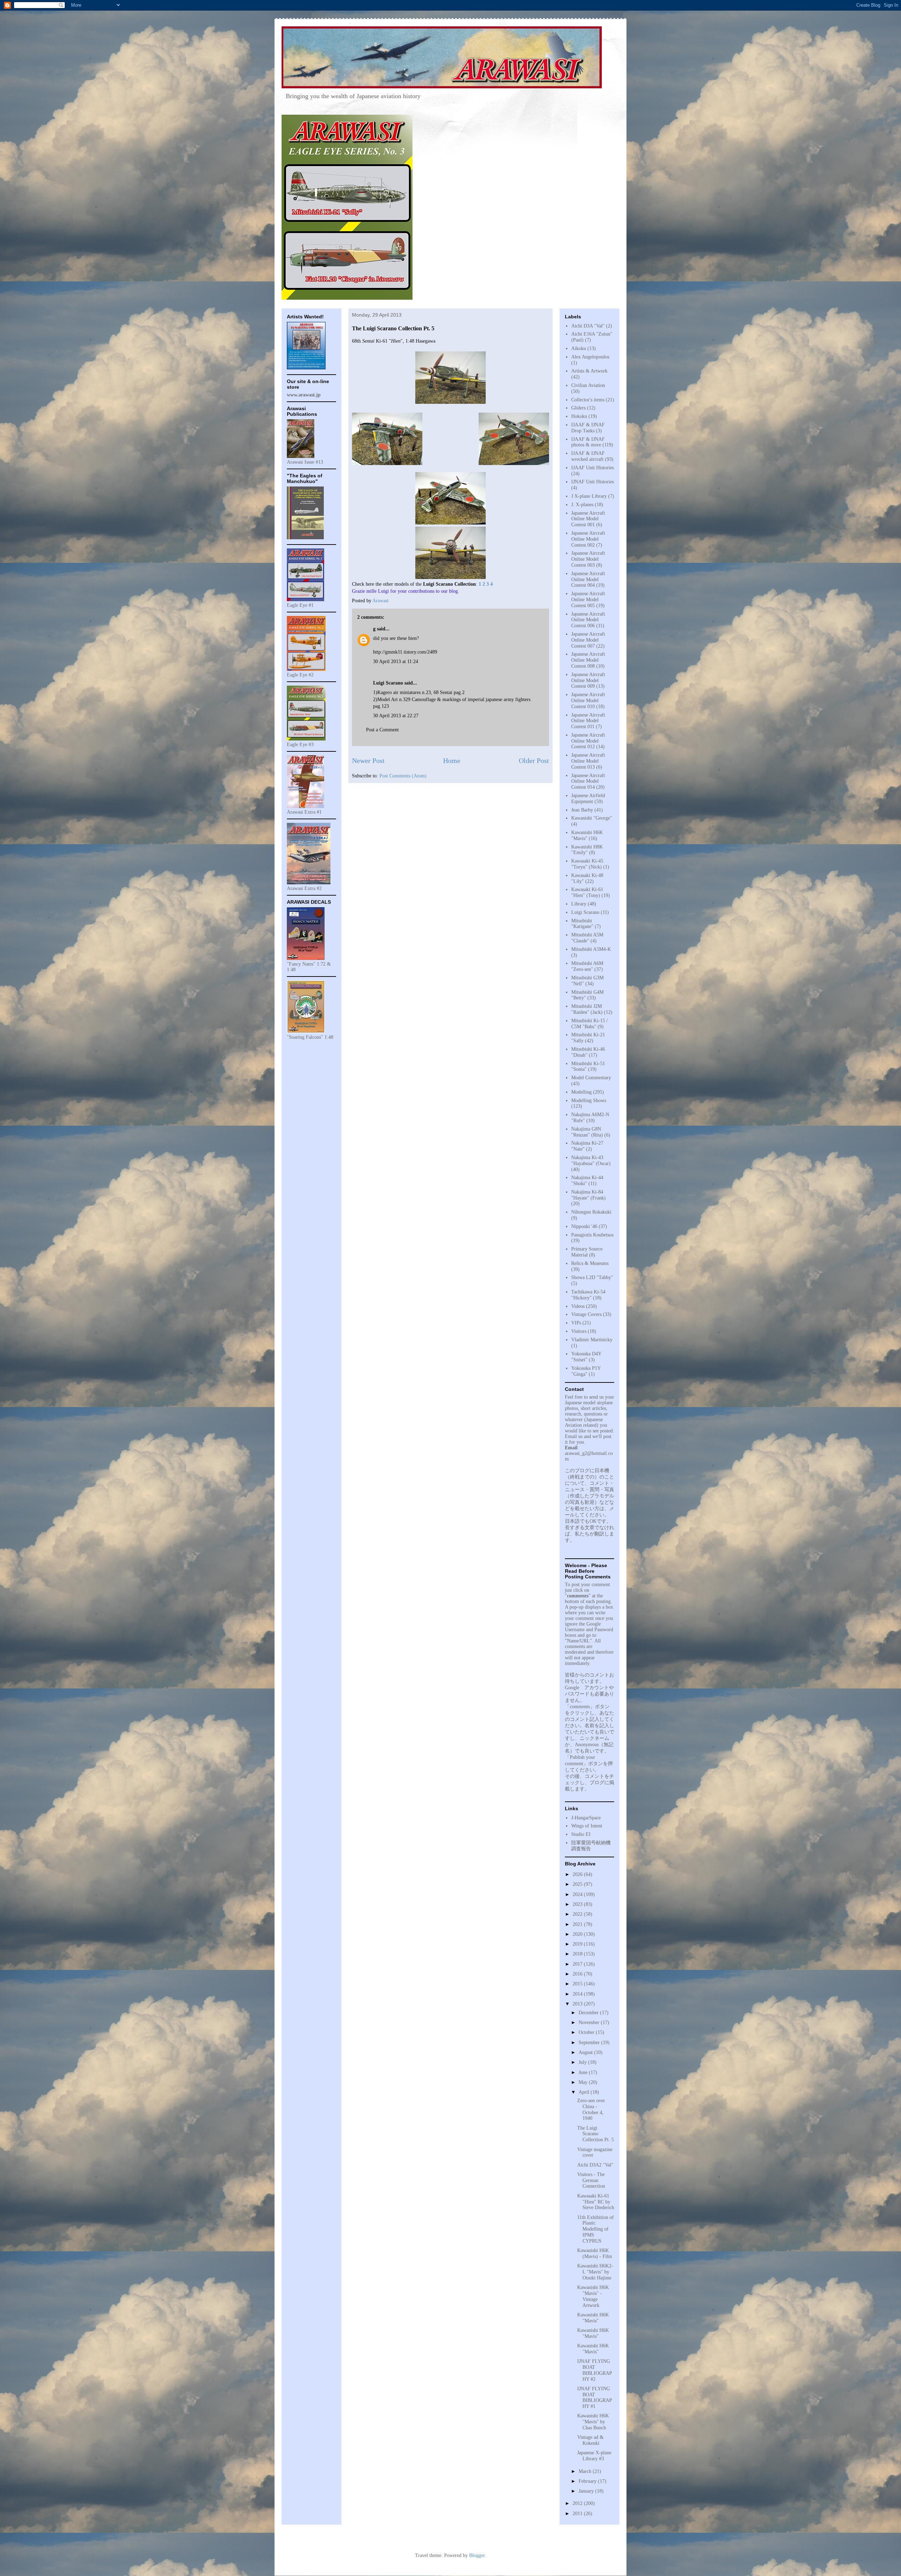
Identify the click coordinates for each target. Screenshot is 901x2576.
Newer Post (368, 761)
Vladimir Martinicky (592, 1340)
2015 (578, 1984)
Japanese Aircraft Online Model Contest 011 (588, 721)
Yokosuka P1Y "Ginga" (586, 1371)
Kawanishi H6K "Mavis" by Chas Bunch (593, 2422)
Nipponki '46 (584, 1226)
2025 (578, 1884)
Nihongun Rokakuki (591, 1212)
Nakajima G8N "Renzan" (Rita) (587, 1132)
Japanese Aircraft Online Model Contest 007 (588, 640)
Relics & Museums (590, 1263)
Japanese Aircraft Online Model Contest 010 (588, 701)
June (584, 2072)
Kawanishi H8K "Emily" (587, 850)
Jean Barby (582, 810)
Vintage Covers (586, 1314)
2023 (578, 1904)
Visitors (579, 1331)
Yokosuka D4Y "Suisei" (586, 1357)
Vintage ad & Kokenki (590, 2440)
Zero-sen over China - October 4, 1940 (591, 2109)
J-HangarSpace (586, 1818)
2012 (578, 2503)
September (590, 2043)
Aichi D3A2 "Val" (595, 2165)
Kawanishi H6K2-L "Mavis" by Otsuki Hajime (595, 2272)
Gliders (578, 408)
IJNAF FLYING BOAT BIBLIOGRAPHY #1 (595, 2397)
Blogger (477, 2555)
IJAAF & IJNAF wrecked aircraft (588, 456)
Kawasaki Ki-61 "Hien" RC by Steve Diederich (596, 2202)
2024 (578, 1894)
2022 (578, 1914)
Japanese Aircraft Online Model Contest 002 (588, 539)
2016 (578, 1974)
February (588, 2481)
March (586, 2471)
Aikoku (579, 348)
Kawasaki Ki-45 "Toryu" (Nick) (587, 864)
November (590, 2022)
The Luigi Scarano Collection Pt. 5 (596, 2134)
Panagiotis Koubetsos (592, 1235)
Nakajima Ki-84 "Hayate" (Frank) (588, 1195)
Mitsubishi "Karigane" (582, 924)
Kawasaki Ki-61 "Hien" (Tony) (587, 892)
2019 (578, 1944)
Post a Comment (382, 730)
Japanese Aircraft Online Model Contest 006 (588, 620)
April (585, 2092)
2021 (578, 1924)
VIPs (576, 1323)
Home (452, 761)
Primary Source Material (587, 1252)
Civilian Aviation (588, 385)
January (587, 2491)
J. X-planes (582, 505)
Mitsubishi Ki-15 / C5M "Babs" (590, 1024)
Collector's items (588, 400)
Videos (578, 1306)
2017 (578, 1964)
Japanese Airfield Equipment (588, 799)
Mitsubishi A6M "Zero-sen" (587, 966)
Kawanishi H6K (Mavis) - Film (595, 2253)
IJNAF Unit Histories (593, 482)
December (589, 2013)
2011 (578, 2514)
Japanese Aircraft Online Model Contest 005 (588, 600)
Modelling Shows (589, 1101)
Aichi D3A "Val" (588, 326)
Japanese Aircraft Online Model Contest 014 (588, 781)
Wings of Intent (587, 1826)
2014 (578, 1994)
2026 (578, 1874)
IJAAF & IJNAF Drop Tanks (588, 428)
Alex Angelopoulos (590, 357)
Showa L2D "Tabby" (592, 1277)
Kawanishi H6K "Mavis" (587, 835)
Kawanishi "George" (592, 818)
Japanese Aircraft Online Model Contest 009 (588, 680)
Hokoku (579, 416)
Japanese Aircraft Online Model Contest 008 (588, 660)
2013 (578, 2004)
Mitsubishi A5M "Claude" (587, 938)
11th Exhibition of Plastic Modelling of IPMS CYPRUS (596, 2229)
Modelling (581, 1092)
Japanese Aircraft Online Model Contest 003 (588, 559)
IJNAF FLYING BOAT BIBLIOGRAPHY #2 (595, 2370)
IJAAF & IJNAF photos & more (588, 442)
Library (579, 904)
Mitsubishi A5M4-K (591, 949)
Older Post (534, 761)
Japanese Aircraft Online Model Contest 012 (588, 741)
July (583, 2062)
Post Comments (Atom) (403, 776)
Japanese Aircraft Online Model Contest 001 (588, 519)
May (584, 2082)
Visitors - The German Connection (591, 2180)
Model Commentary (591, 1078)
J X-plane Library (589, 496)
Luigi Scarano (585, 912)
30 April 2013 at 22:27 (396, 716)
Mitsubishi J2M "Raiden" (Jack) (587, 1009)
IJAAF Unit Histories (593, 468)
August (586, 2052)
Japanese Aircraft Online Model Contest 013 (588, 761)
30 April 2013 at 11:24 (396, 662)
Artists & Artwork (589, 371)
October (587, 2032)
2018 (578, 1954)
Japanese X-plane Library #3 (594, 2456)
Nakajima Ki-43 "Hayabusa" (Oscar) (591, 1160)
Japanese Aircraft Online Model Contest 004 (588, 580)
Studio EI (581, 1834)
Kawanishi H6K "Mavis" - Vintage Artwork (593, 2296)
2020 (578, 1934)
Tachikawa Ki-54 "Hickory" (588, 1295)
